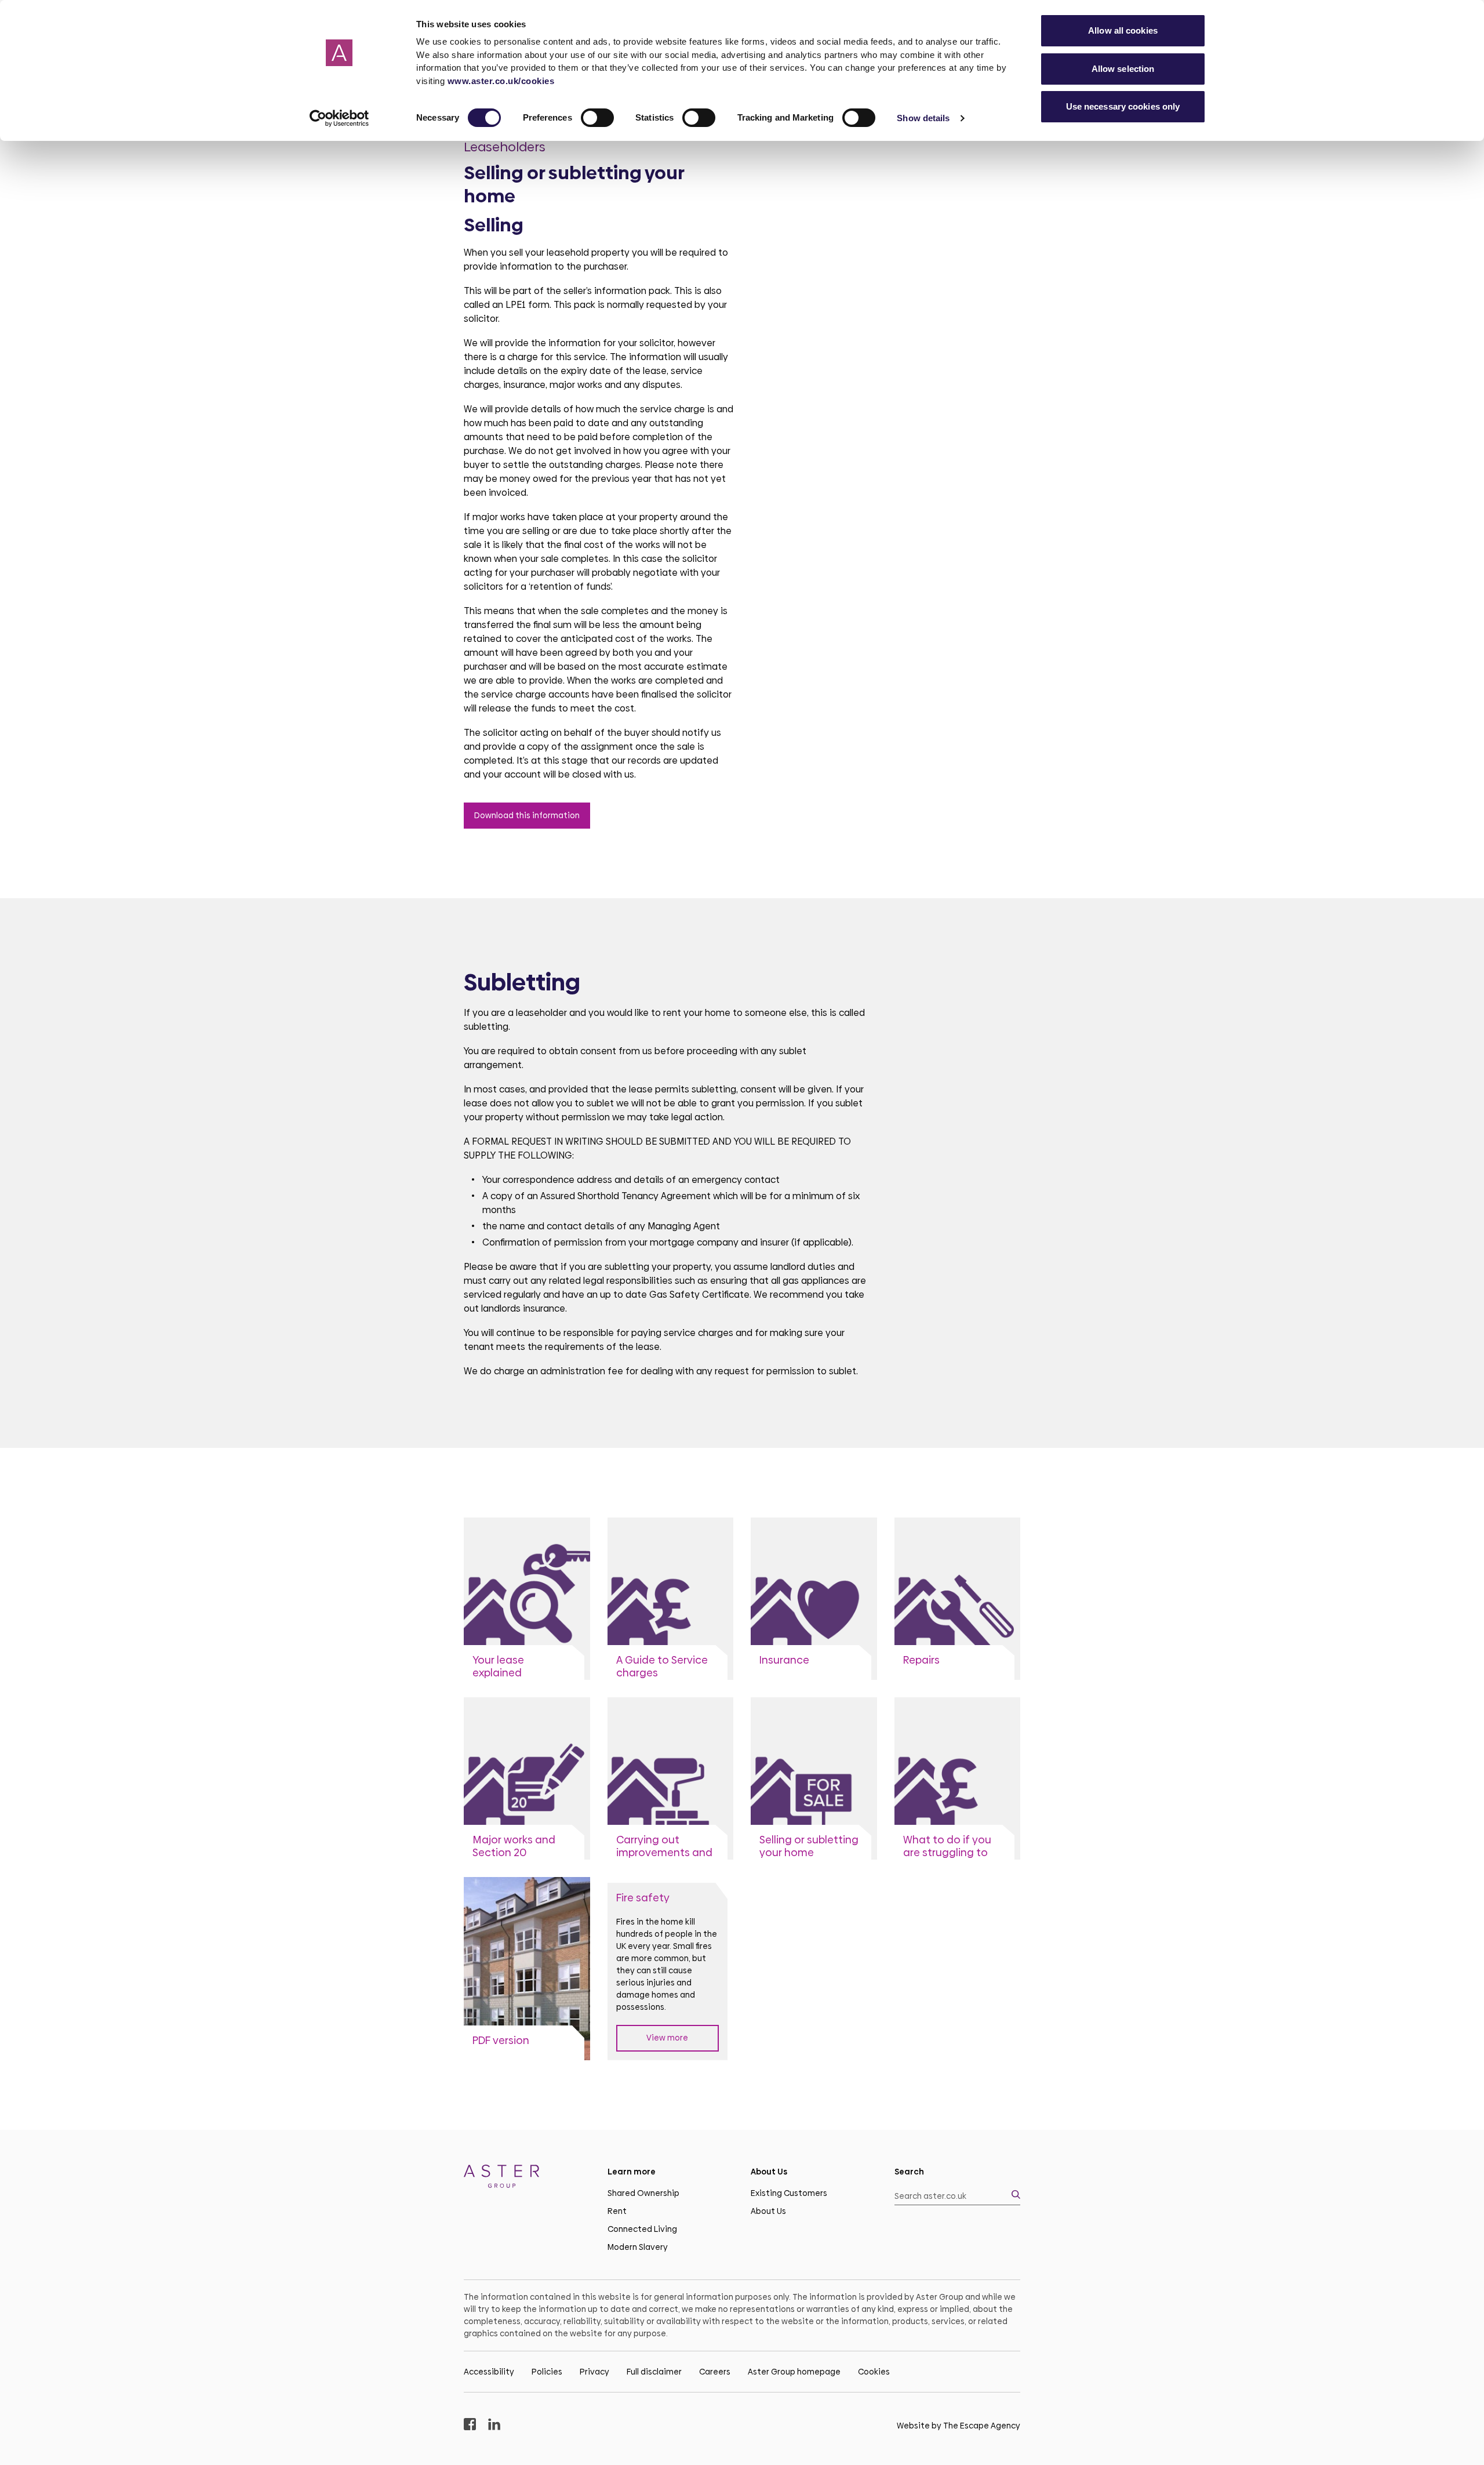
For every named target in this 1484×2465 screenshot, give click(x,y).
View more (667, 2038)
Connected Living (642, 2229)
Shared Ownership (643, 2193)
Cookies (874, 2372)
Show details (923, 118)
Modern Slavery (638, 2247)
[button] (958, 2196)
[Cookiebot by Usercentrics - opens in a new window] (339, 118)
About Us (768, 2211)
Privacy (594, 2372)
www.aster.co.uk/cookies (501, 81)
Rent (617, 2211)
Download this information (527, 815)
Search (909, 2172)
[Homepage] (527, 2178)
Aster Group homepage (794, 2372)
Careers (715, 2372)
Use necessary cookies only (1123, 106)
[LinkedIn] (494, 2426)
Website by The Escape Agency (959, 2426)
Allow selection (1123, 69)
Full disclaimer (654, 2372)
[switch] (597, 118)
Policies (547, 2372)
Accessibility (489, 2372)
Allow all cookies (1123, 30)
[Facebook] (470, 2426)
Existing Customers (789, 2193)
